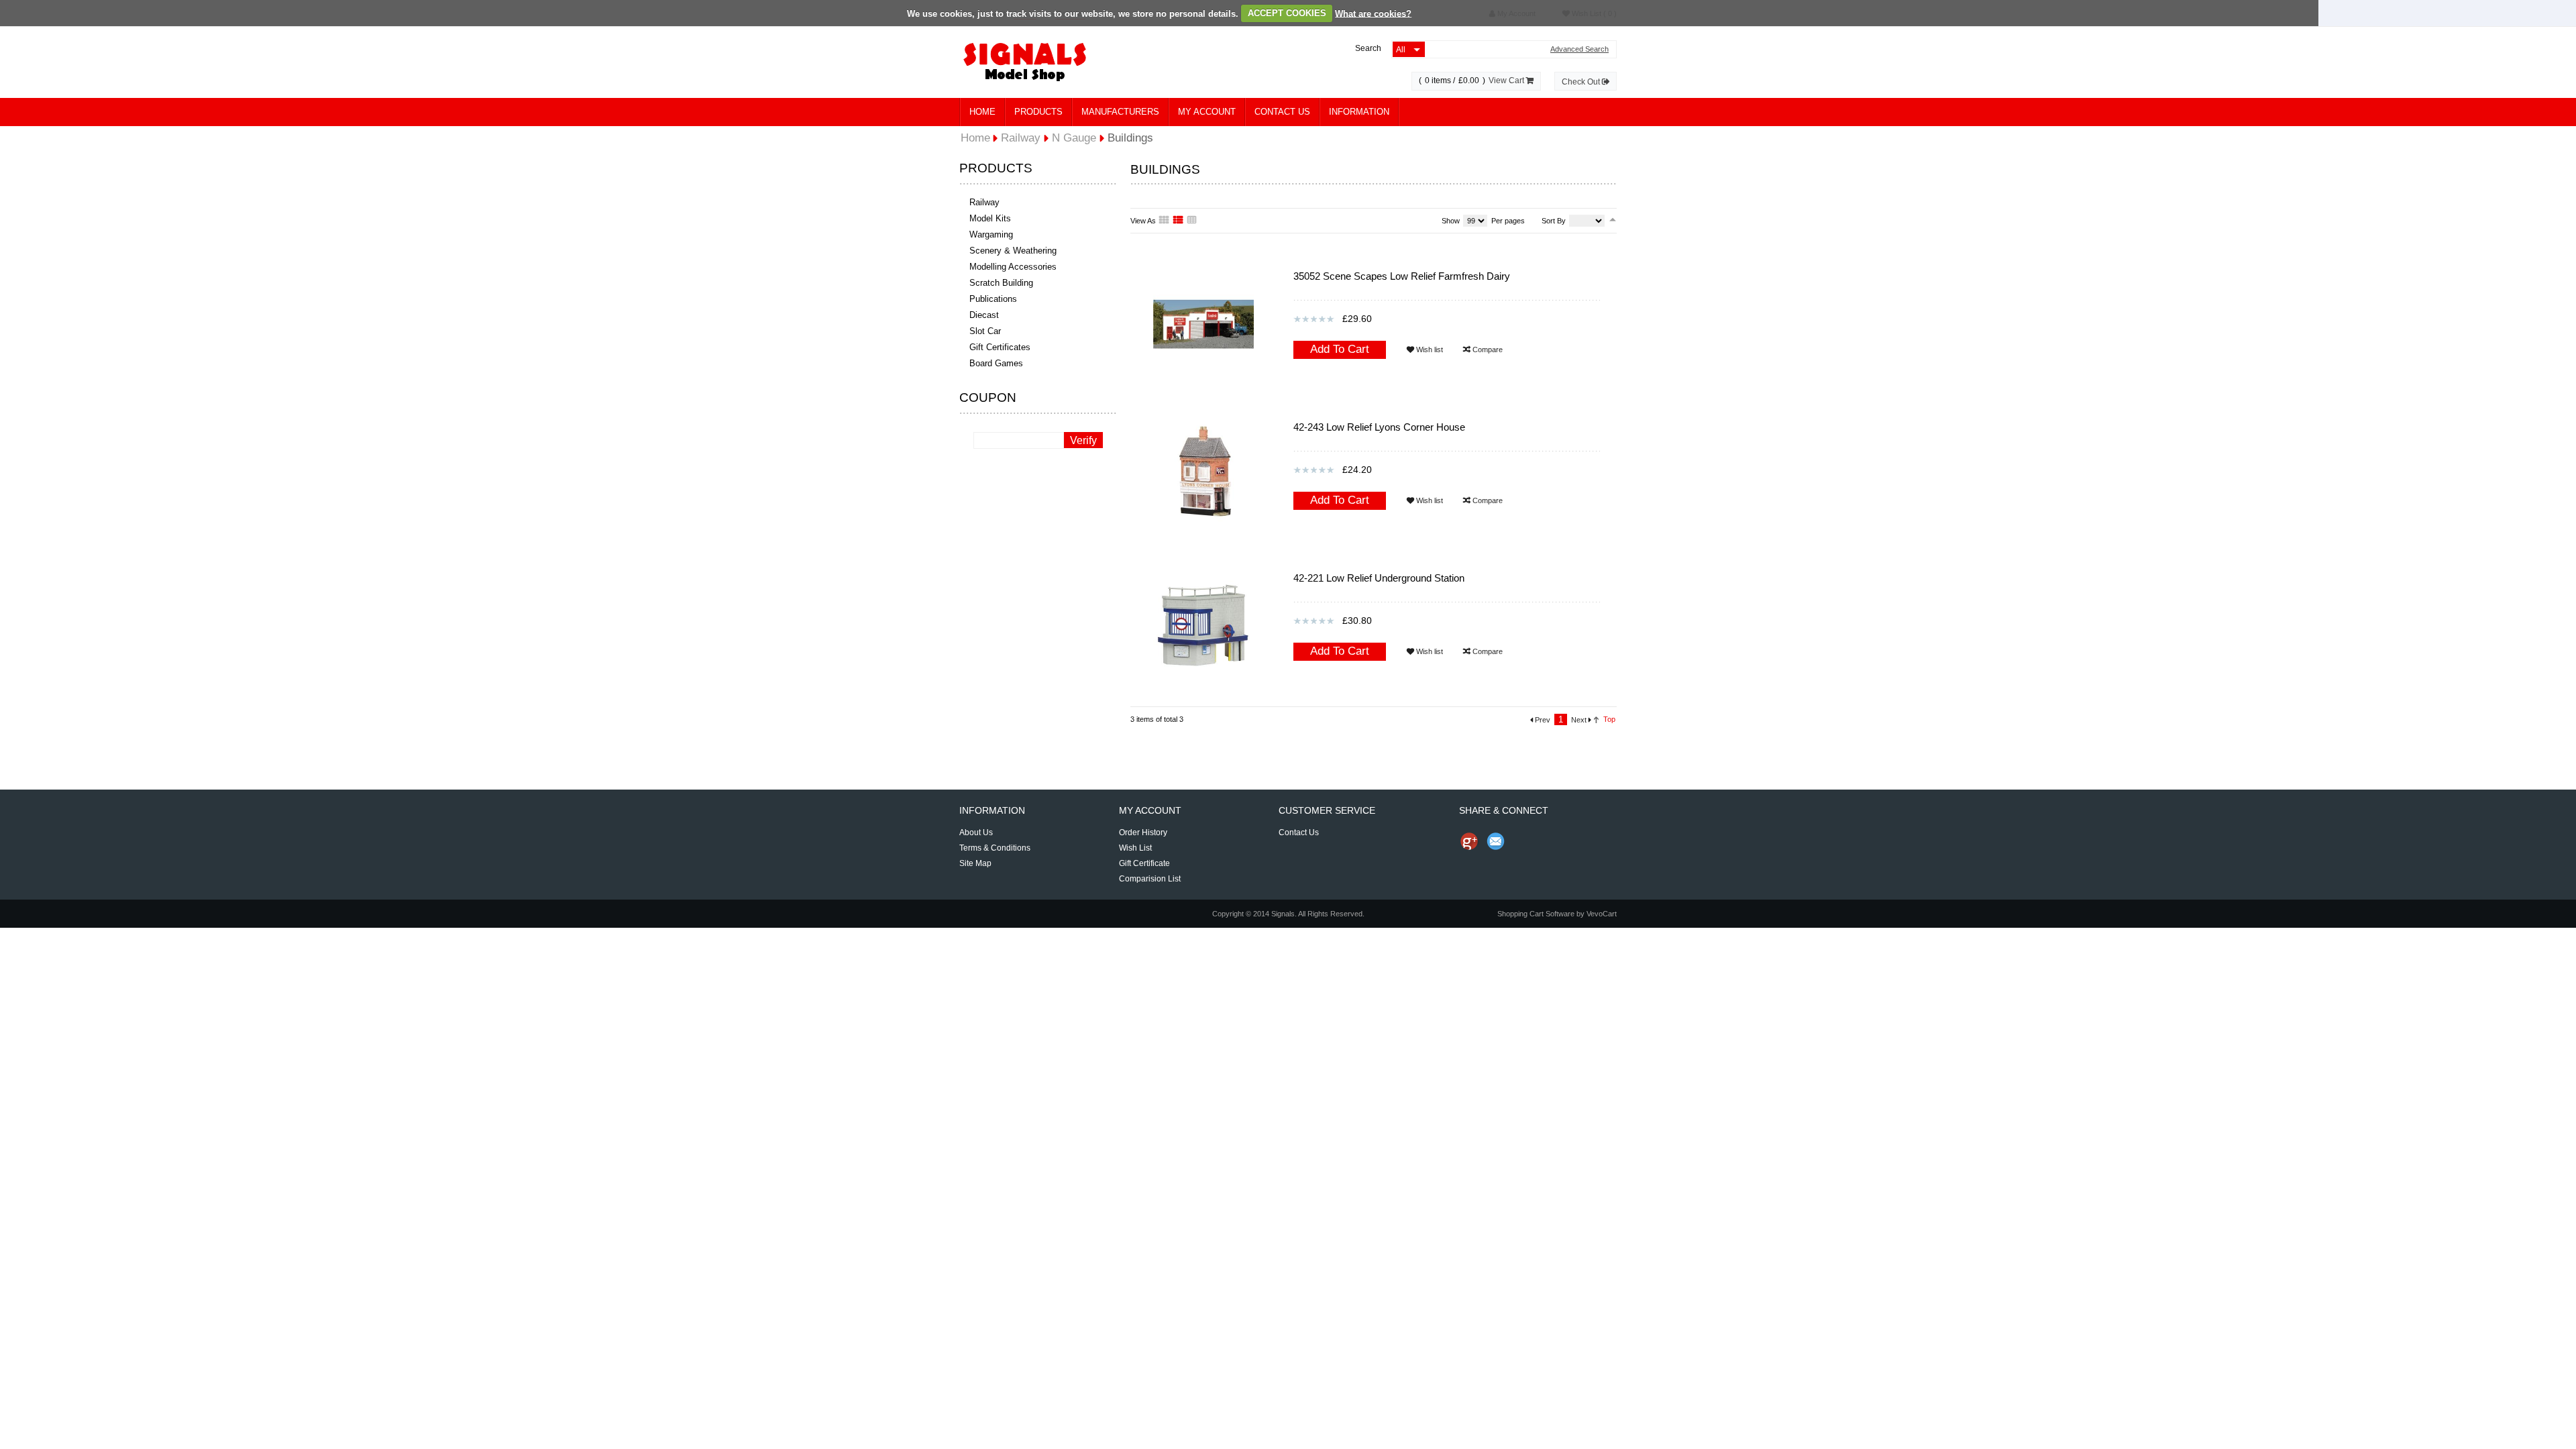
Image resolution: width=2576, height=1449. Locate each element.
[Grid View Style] (1165, 221)
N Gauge (1074, 138)
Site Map (975, 863)
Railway (984, 202)
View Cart (1507, 80)
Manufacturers (1120, 112)
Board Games (996, 363)
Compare (1487, 350)
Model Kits (990, 218)
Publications (993, 299)
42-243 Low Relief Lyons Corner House (1379, 427)
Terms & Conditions (995, 848)
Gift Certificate (1144, 863)
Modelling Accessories (1013, 267)
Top (1609, 719)
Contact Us (1282, 112)
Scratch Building (1001, 283)
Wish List (1135, 848)
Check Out (1582, 82)
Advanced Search (1579, 49)
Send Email (1496, 841)
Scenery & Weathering (1013, 251)
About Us (976, 833)
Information (1359, 112)
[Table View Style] (1193, 221)
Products (1038, 112)
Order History (1143, 833)
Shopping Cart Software (1536, 914)
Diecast (984, 315)
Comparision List (1150, 879)
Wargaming (991, 234)
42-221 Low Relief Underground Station (1379, 578)
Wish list (1429, 350)
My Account (1207, 112)
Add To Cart (1340, 349)
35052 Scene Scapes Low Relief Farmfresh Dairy (1402, 276)
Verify (1083, 440)
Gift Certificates (1000, 347)
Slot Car (985, 331)
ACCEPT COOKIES (1287, 13)
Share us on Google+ (1469, 841)
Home (982, 112)
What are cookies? (1373, 13)
